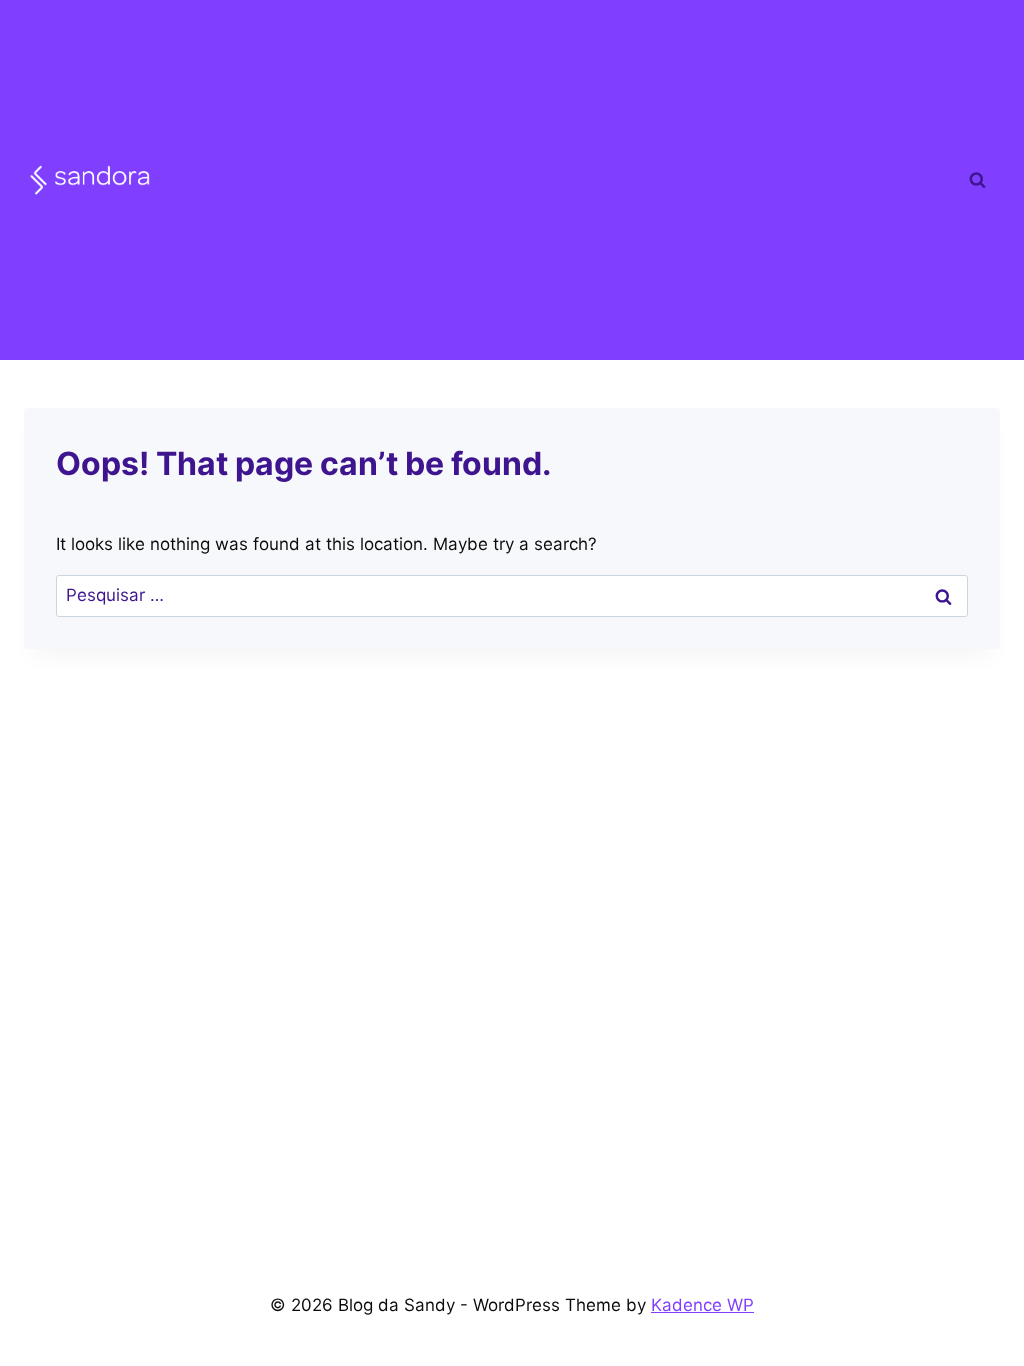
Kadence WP (702, 1305)
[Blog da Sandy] (90, 180)
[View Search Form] (977, 180)
